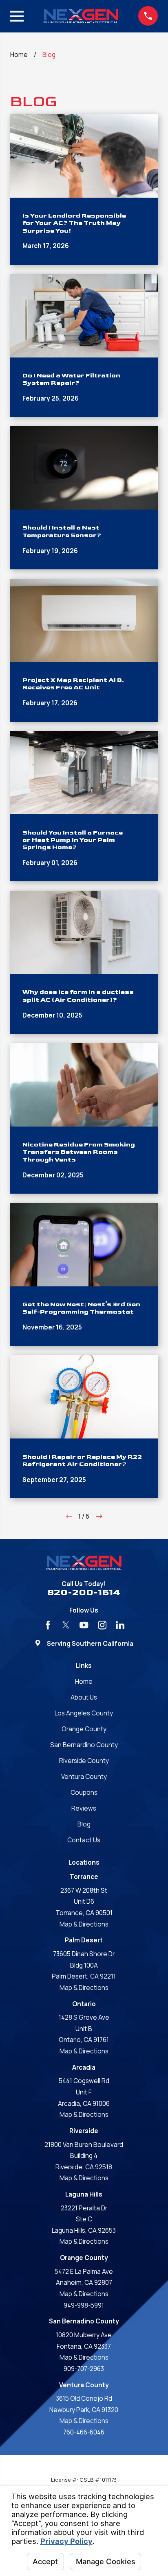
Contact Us (84, 1840)
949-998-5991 (84, 2305)
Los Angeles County (84, 1713)
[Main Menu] (17, 16)
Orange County (84, 1729)
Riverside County (84, 1761)
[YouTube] (84, 1625)
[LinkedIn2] (120, 1625)
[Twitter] (66, 1625)
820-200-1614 (84, 1592)
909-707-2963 (84, 2369)
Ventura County (84, 1777)
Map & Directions (84, 1924)
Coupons (84, 1793)
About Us (84, 1697)
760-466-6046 (84, 2432)
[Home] (81, 16)
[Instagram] (102, 1625)
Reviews (84, 1808)
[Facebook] (48, 1625)
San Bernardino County (84, 1745)
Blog (84, 1824)
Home (84, 1681)
